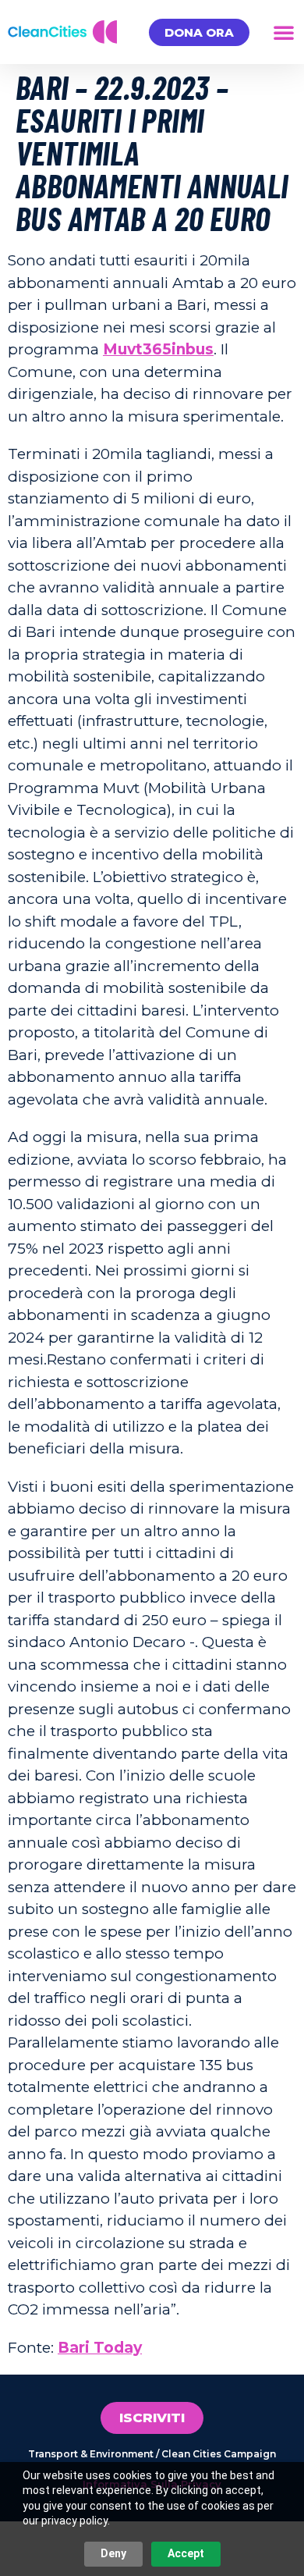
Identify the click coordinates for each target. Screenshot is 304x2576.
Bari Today (100, 2348)
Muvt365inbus (158, 349)
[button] (284, 32)
